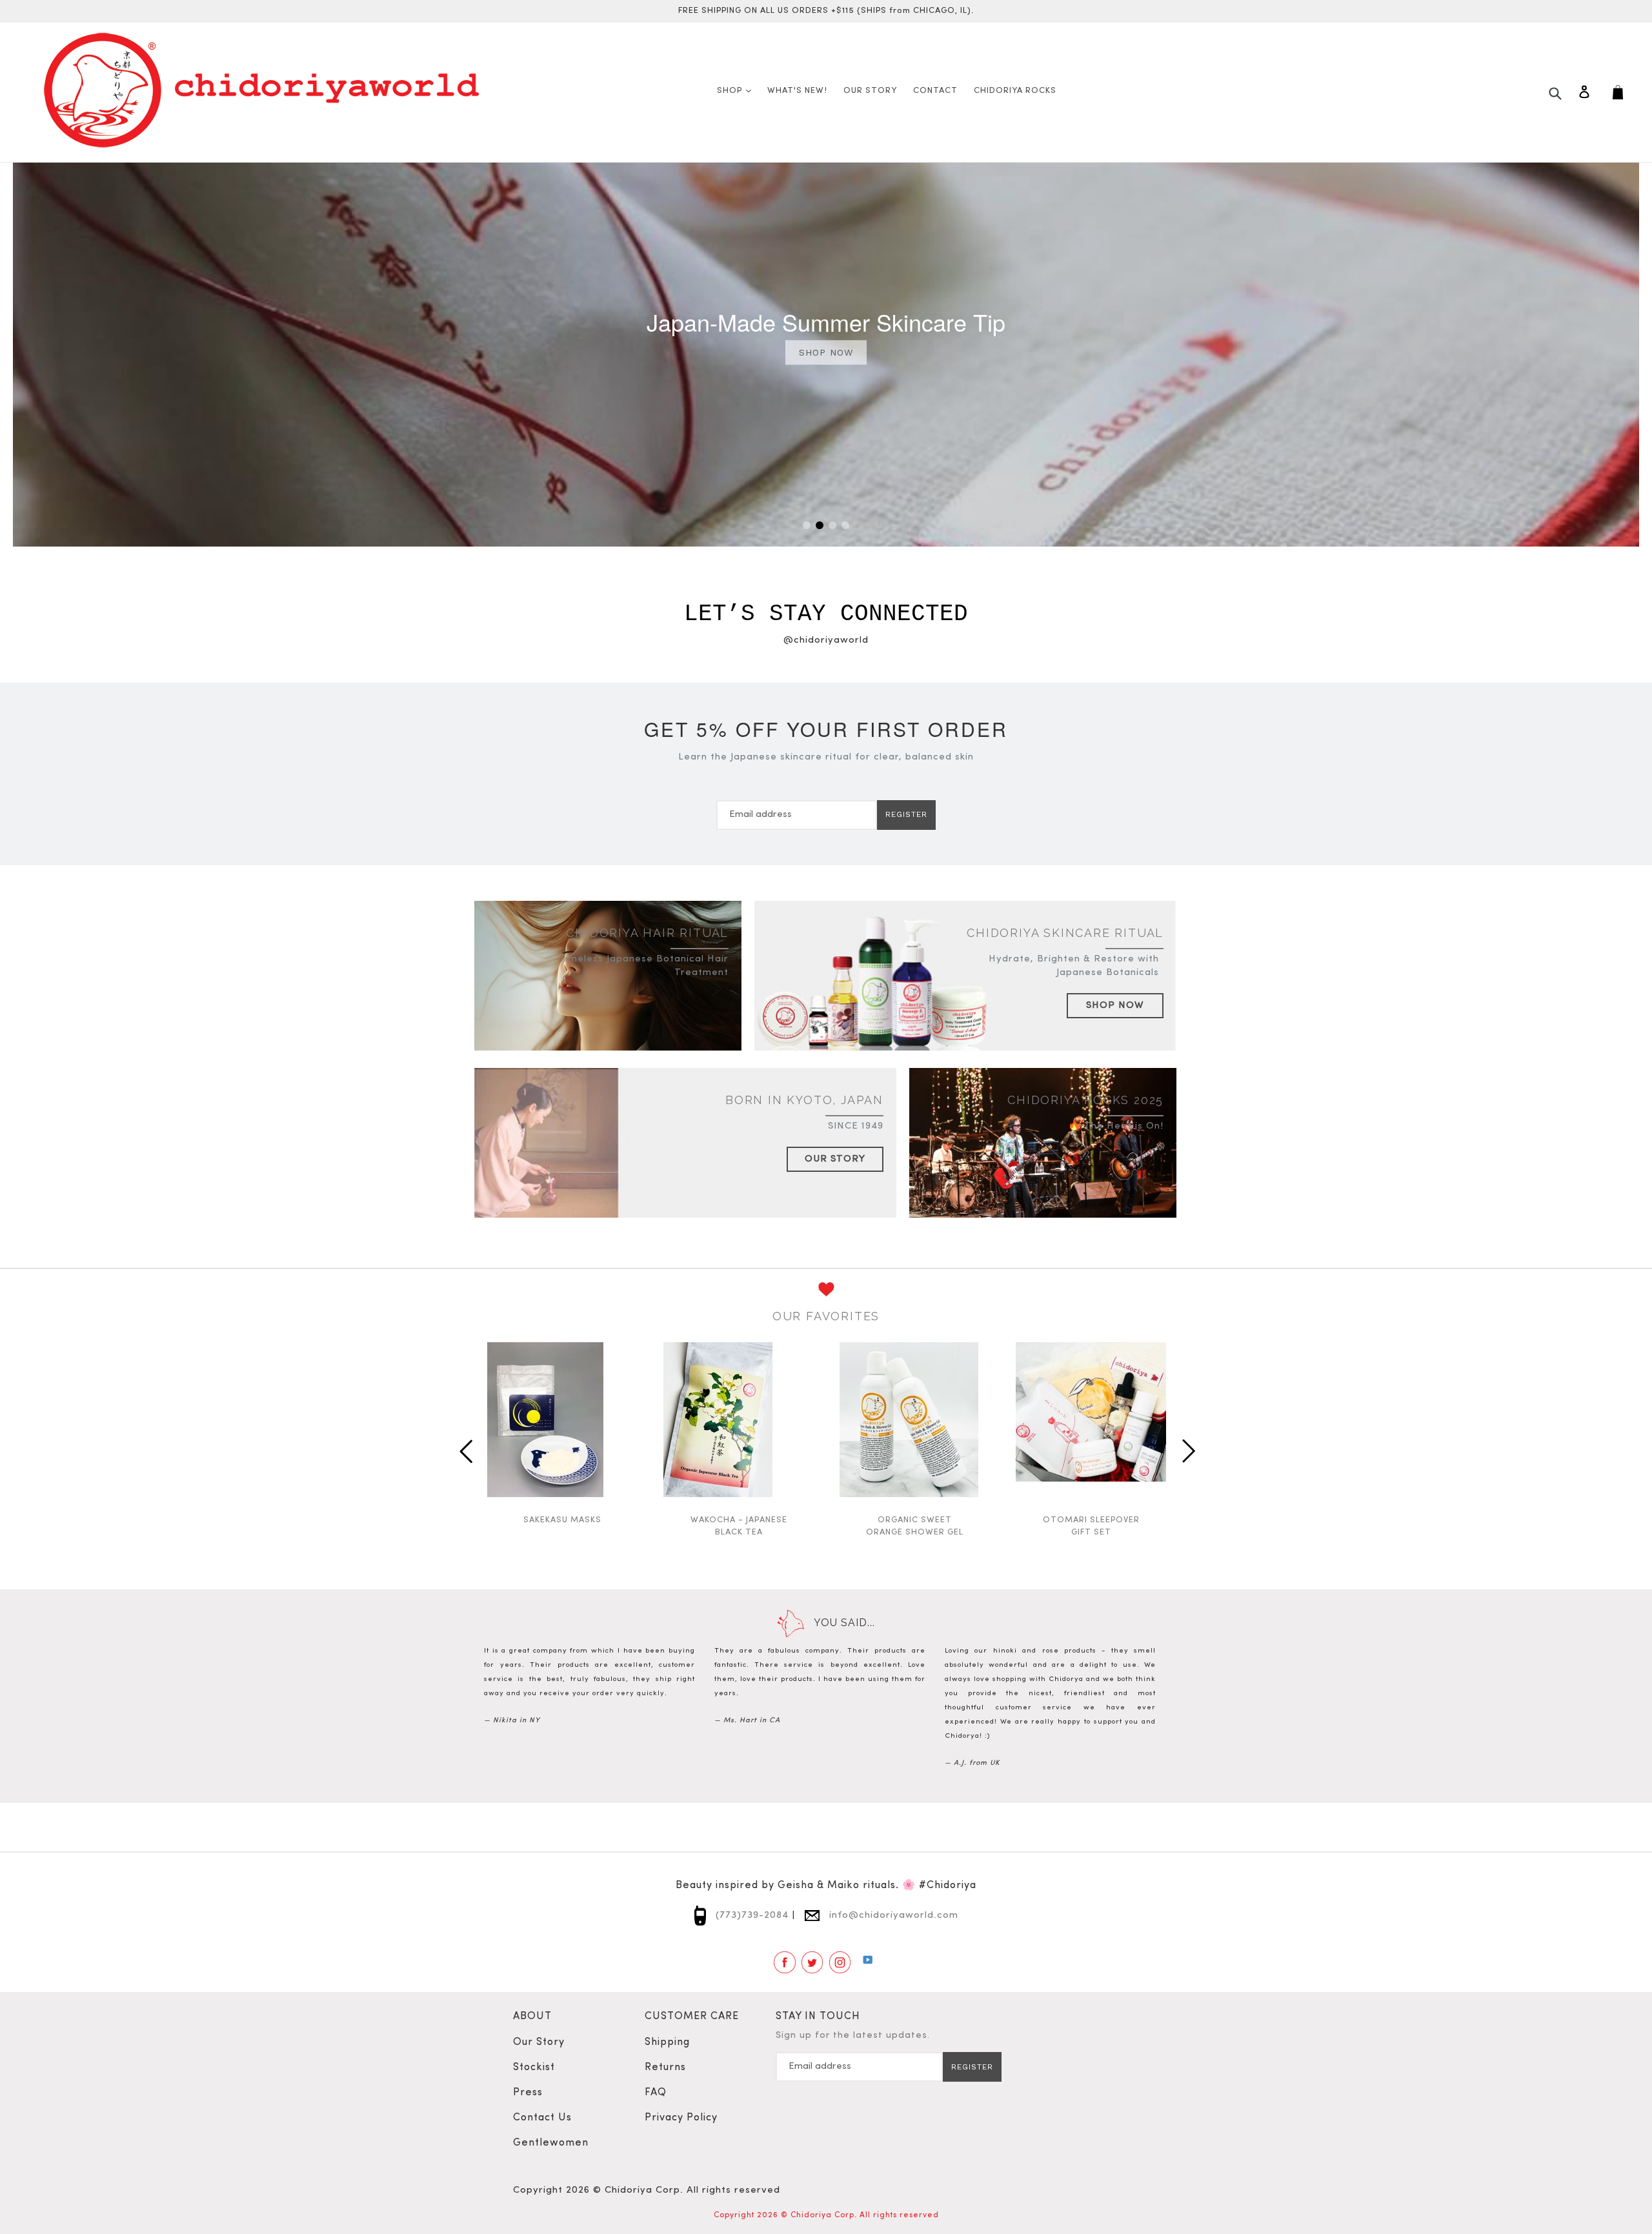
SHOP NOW (826, 352)
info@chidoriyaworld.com (892, 1916)
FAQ (656, 2093)
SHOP (737, 90)
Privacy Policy (681, 2118)
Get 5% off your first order (826, 729)
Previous (465, 1446)
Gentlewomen (551, 2143)
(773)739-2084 (750, 1916)
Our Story (835, 1159)
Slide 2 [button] (820, 525)
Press (528, 2093)
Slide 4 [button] (845, 525)
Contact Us (542, 2118)
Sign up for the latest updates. (853, 2035)
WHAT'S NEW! (797, 91)
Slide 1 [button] (807, 525)
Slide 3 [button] (832, 525)
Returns (665, 2068)
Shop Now (1115, 1006)
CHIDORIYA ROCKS (1015, 91)
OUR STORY (870, 91)
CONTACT (935, 91)
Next (1187, 1446)
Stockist (534, 2068)
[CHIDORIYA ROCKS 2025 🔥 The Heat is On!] (1043, 1157)
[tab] (807, 525)
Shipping (667, 2042)
